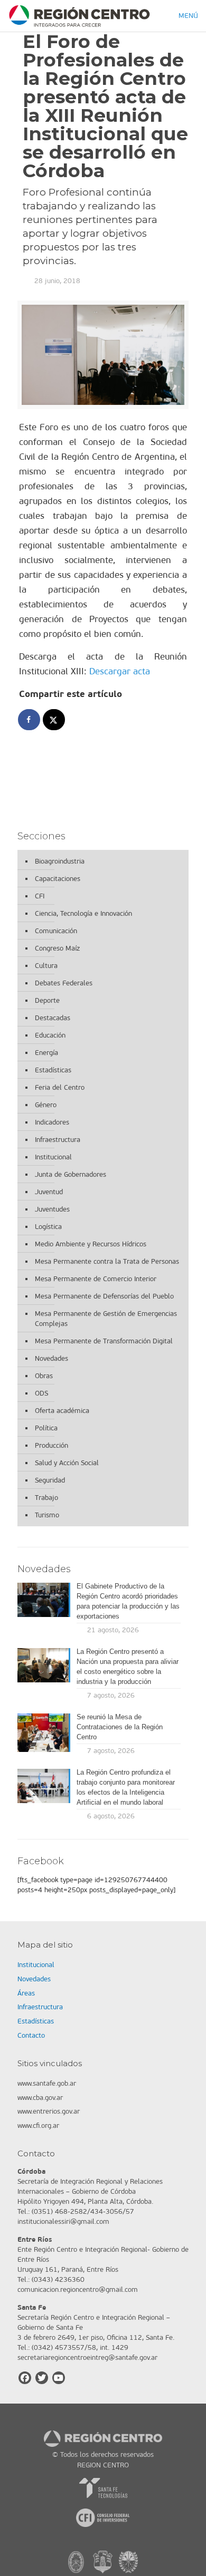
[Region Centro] (79, 16)
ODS (41, 1393)
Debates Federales (64, 983)
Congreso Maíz (57, 948)
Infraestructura (58, 1140)
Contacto (31, 2035)
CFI (40, 896)
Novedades (51, 1358)
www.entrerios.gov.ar (49, 2111)
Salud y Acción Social (67, 1463)
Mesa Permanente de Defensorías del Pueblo (104, 1296)
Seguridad (50, 1480)
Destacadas (53, 1018)
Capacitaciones (58, 879)
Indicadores (52, 1122)
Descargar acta (120, 671)
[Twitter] (42, 2378)
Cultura (46, 966)
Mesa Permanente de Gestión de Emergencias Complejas (106, 1319)
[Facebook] (25, 2378)
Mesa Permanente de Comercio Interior (96, 1279)
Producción (51, 1445)
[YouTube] (59, 2378)
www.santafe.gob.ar (47, 2083)
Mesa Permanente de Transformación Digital (104, 1341)
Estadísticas (53, 1070)
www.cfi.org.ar (38, 2125)
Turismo (47, 1515)
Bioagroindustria (60, 861)
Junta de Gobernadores (71, 1174)
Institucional (53, 1157)
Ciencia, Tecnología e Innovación (83, 913)
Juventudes (52, 1209)
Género (46, 1105)
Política (46, 1428)
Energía (46, 1053)
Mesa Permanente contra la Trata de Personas (107, 1261)
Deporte (47, 1000)
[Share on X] (54, 720)
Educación (50, 1035)
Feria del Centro (60, 1087)
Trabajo (46, 1498)
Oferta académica (62, 1411)
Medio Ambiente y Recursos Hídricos (91, 1244)
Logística (48, 1227)
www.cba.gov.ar (40, 2098)
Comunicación (56, 931)
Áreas (26, 1993)
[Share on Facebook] (30, 720)
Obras (44, 1376)
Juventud (49, 1192)
